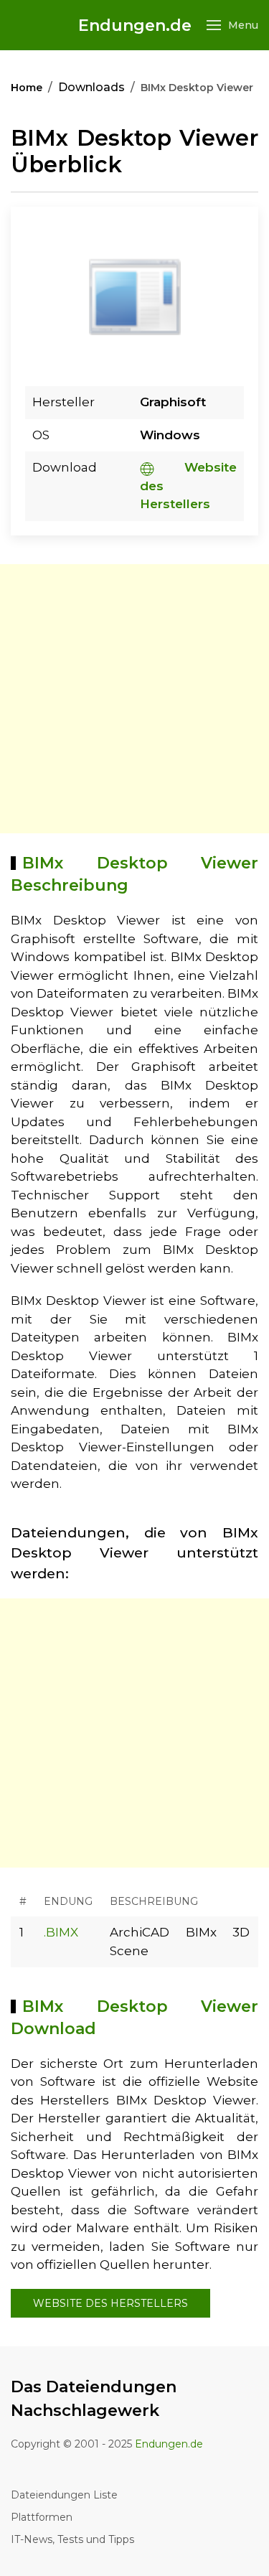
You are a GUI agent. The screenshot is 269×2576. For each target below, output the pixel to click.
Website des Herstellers (110, 2303)
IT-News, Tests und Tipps (72, 2539)
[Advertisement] (134, 699)
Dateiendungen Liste (64, 2495)
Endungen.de (135, 25)
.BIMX (61, 1932)
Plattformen (42, 2517)
